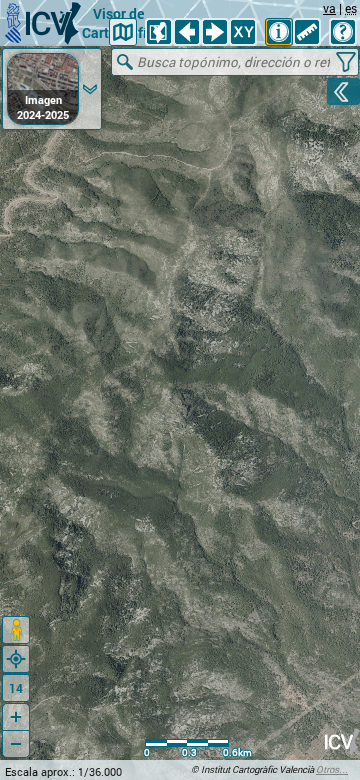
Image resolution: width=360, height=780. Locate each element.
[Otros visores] (123, 32)
